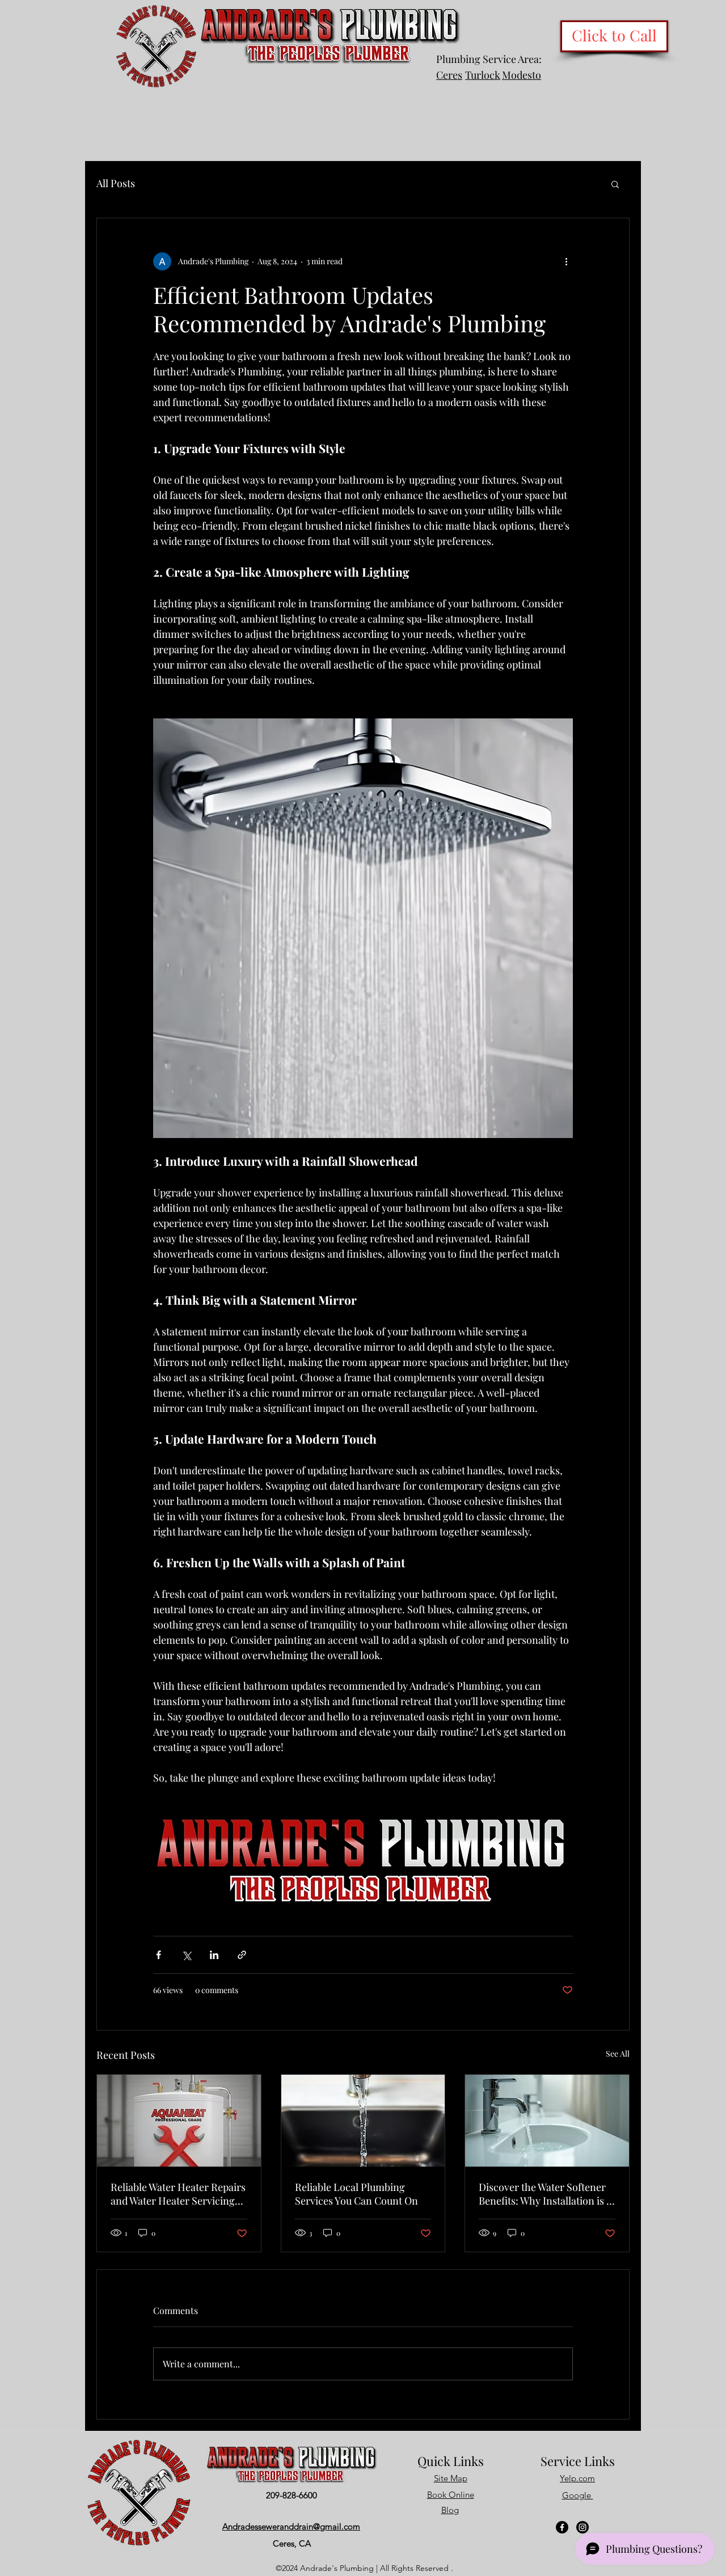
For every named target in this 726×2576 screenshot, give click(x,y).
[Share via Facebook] (159, 1955)
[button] (615, 184)
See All (618, 2053)
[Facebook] (562, 2527)
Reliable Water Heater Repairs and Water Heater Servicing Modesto (178, 2194)
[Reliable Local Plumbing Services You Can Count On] (363, 2121)
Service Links (578, 2461)
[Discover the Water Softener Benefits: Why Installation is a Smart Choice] (547, 2121)
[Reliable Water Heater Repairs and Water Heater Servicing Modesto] (179, 2121)
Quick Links (451, 2461)
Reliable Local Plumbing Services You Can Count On (356, 2194)
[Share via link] (242, 1955)
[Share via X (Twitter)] (186, 1955)
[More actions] (566, 261)
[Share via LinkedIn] (214, 1955)
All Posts (116, 183)
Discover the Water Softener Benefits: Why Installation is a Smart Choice (545, 2194)
